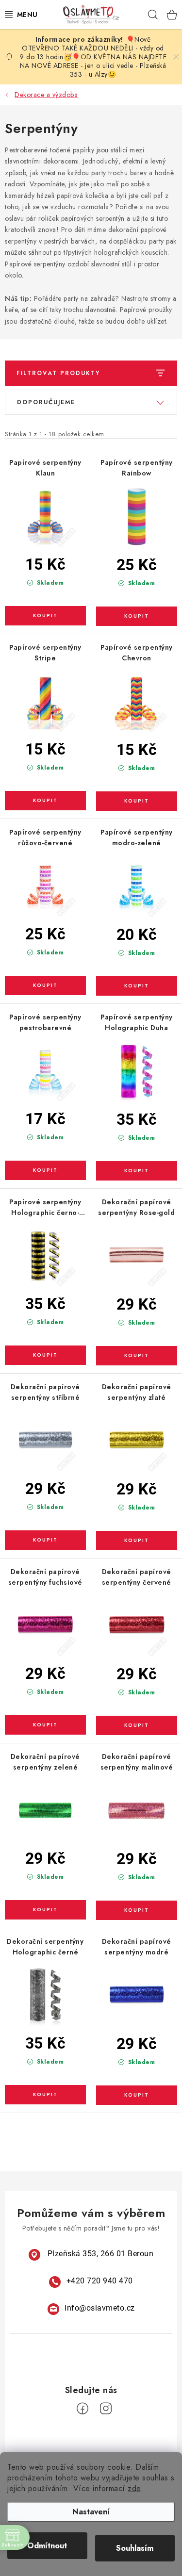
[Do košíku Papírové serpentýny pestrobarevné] (45, 1170)
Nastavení (91, 2512)
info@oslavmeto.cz (100, 2308)
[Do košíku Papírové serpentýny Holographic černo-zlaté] (45, 1355)
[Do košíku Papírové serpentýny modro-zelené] (137, 986)
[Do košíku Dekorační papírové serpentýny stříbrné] (45, 1540)
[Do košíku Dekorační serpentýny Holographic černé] (45, 2095)
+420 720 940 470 (100, 2281)
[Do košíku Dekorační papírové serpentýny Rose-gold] (137, 1356)
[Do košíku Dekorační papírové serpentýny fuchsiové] (45, 1725)
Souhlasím (135, 2548)
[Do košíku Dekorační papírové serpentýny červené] (137, 1725)
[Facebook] (83, 2409)
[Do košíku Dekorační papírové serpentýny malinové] (137, 1910)
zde (134, 2488)
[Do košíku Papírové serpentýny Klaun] (45, 616)
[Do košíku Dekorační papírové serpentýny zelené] (45, 1910)
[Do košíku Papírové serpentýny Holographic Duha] (137, 1171)
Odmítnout (47, 2546)
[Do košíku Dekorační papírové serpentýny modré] (137, 2095)
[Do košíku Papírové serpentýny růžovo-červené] (45, 985)
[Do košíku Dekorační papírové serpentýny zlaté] (137, 1541)
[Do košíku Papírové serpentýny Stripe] (45, 801)
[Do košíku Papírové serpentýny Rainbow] (137, 616)
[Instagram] (106, 2409)
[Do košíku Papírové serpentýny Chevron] (137, 801)
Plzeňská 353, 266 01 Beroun (101, 2254)
